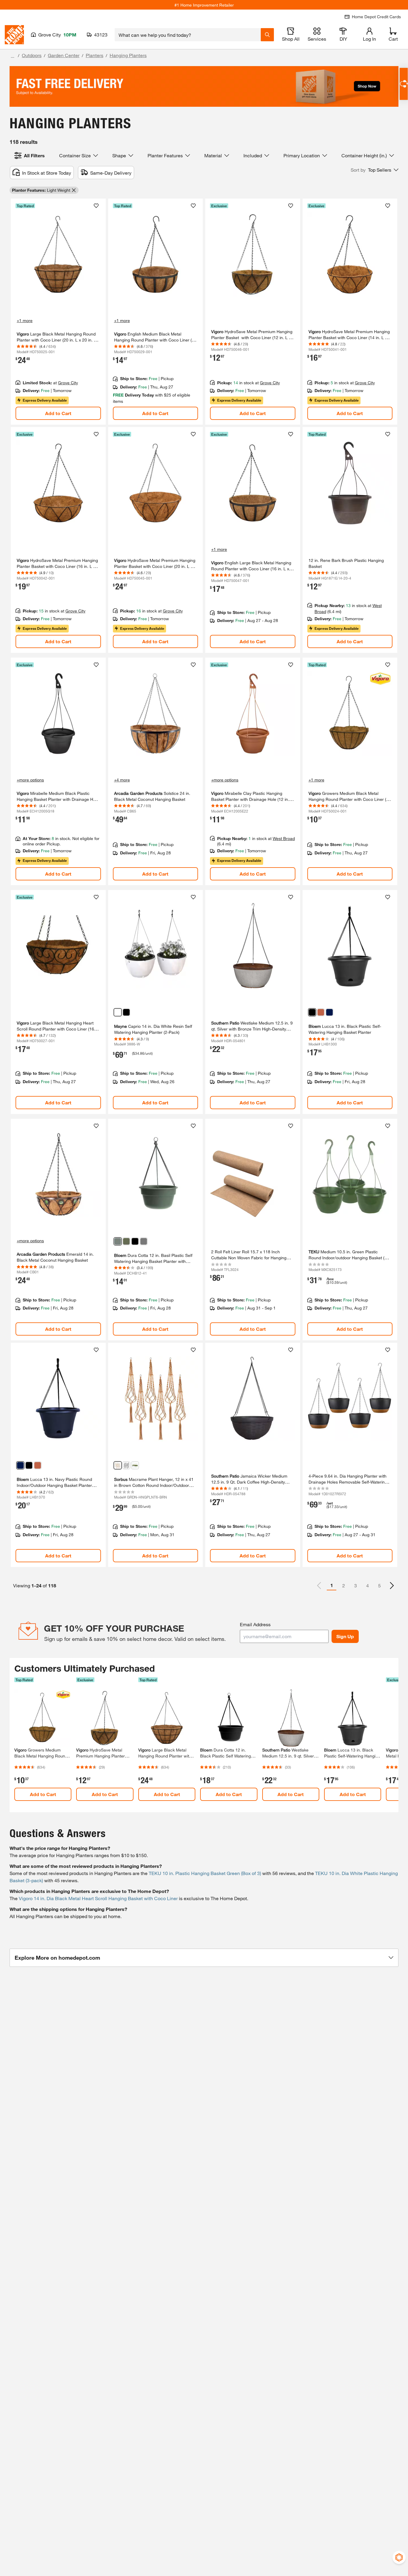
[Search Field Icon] (267, 35)
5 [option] (379, 1585)
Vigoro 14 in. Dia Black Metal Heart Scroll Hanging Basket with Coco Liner (98, 1898)
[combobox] (188, 35)
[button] (375, 170)
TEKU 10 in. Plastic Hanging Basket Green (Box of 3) (205, 1873)
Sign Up (345, 1636)
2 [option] (344, 1585)
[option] (392, 1586)
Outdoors (32, 55)
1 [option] (332, 1585)
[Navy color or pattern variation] (329, 1012)
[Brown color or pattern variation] (118, 1465)
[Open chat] (404, 84)
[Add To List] (96, 206)
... (13, 56)
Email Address (255, 1624)
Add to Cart (58, 413)
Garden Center (64, 55)
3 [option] (356, 1585)
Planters (95, 55)
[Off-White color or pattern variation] (135, 1465)
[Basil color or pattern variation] (118, 1241)
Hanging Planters (128, 55)
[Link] (58, 312)
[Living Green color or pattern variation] (126, 1241)
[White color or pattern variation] (118, 1012)
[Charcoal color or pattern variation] (144, 1241)
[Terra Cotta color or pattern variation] (321, 1012)
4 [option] (368, 1585)
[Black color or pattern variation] (126, 1012)
